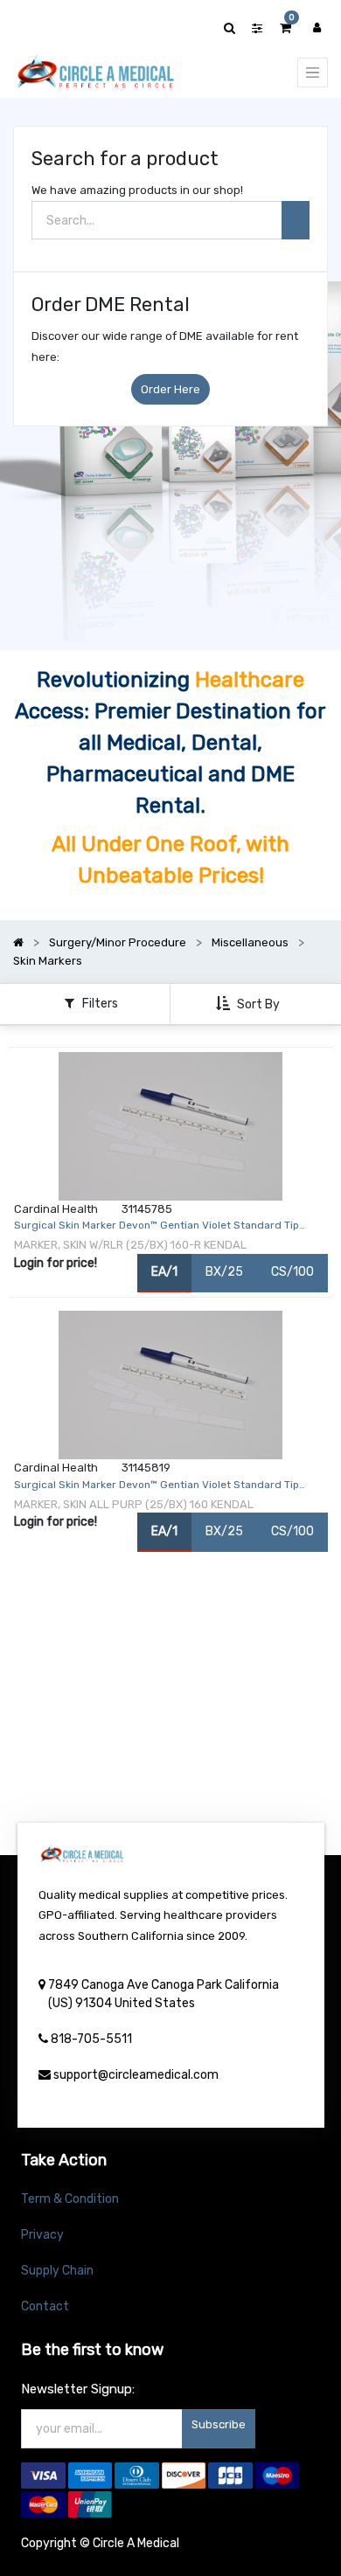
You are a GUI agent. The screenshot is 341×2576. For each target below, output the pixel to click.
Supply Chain (57, 2271)
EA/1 (164, 1272)
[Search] (296, 221)
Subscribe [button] (219, 2424)
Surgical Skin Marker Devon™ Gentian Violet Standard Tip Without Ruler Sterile (157, 1487)
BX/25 (224, 1272)
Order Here (170, 389)
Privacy (42, 2235)
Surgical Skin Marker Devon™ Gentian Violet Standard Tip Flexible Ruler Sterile (157, 1228)
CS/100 (292, 1272)
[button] (250, 1004)
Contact (45, 2306)
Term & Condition (70, 2199)
